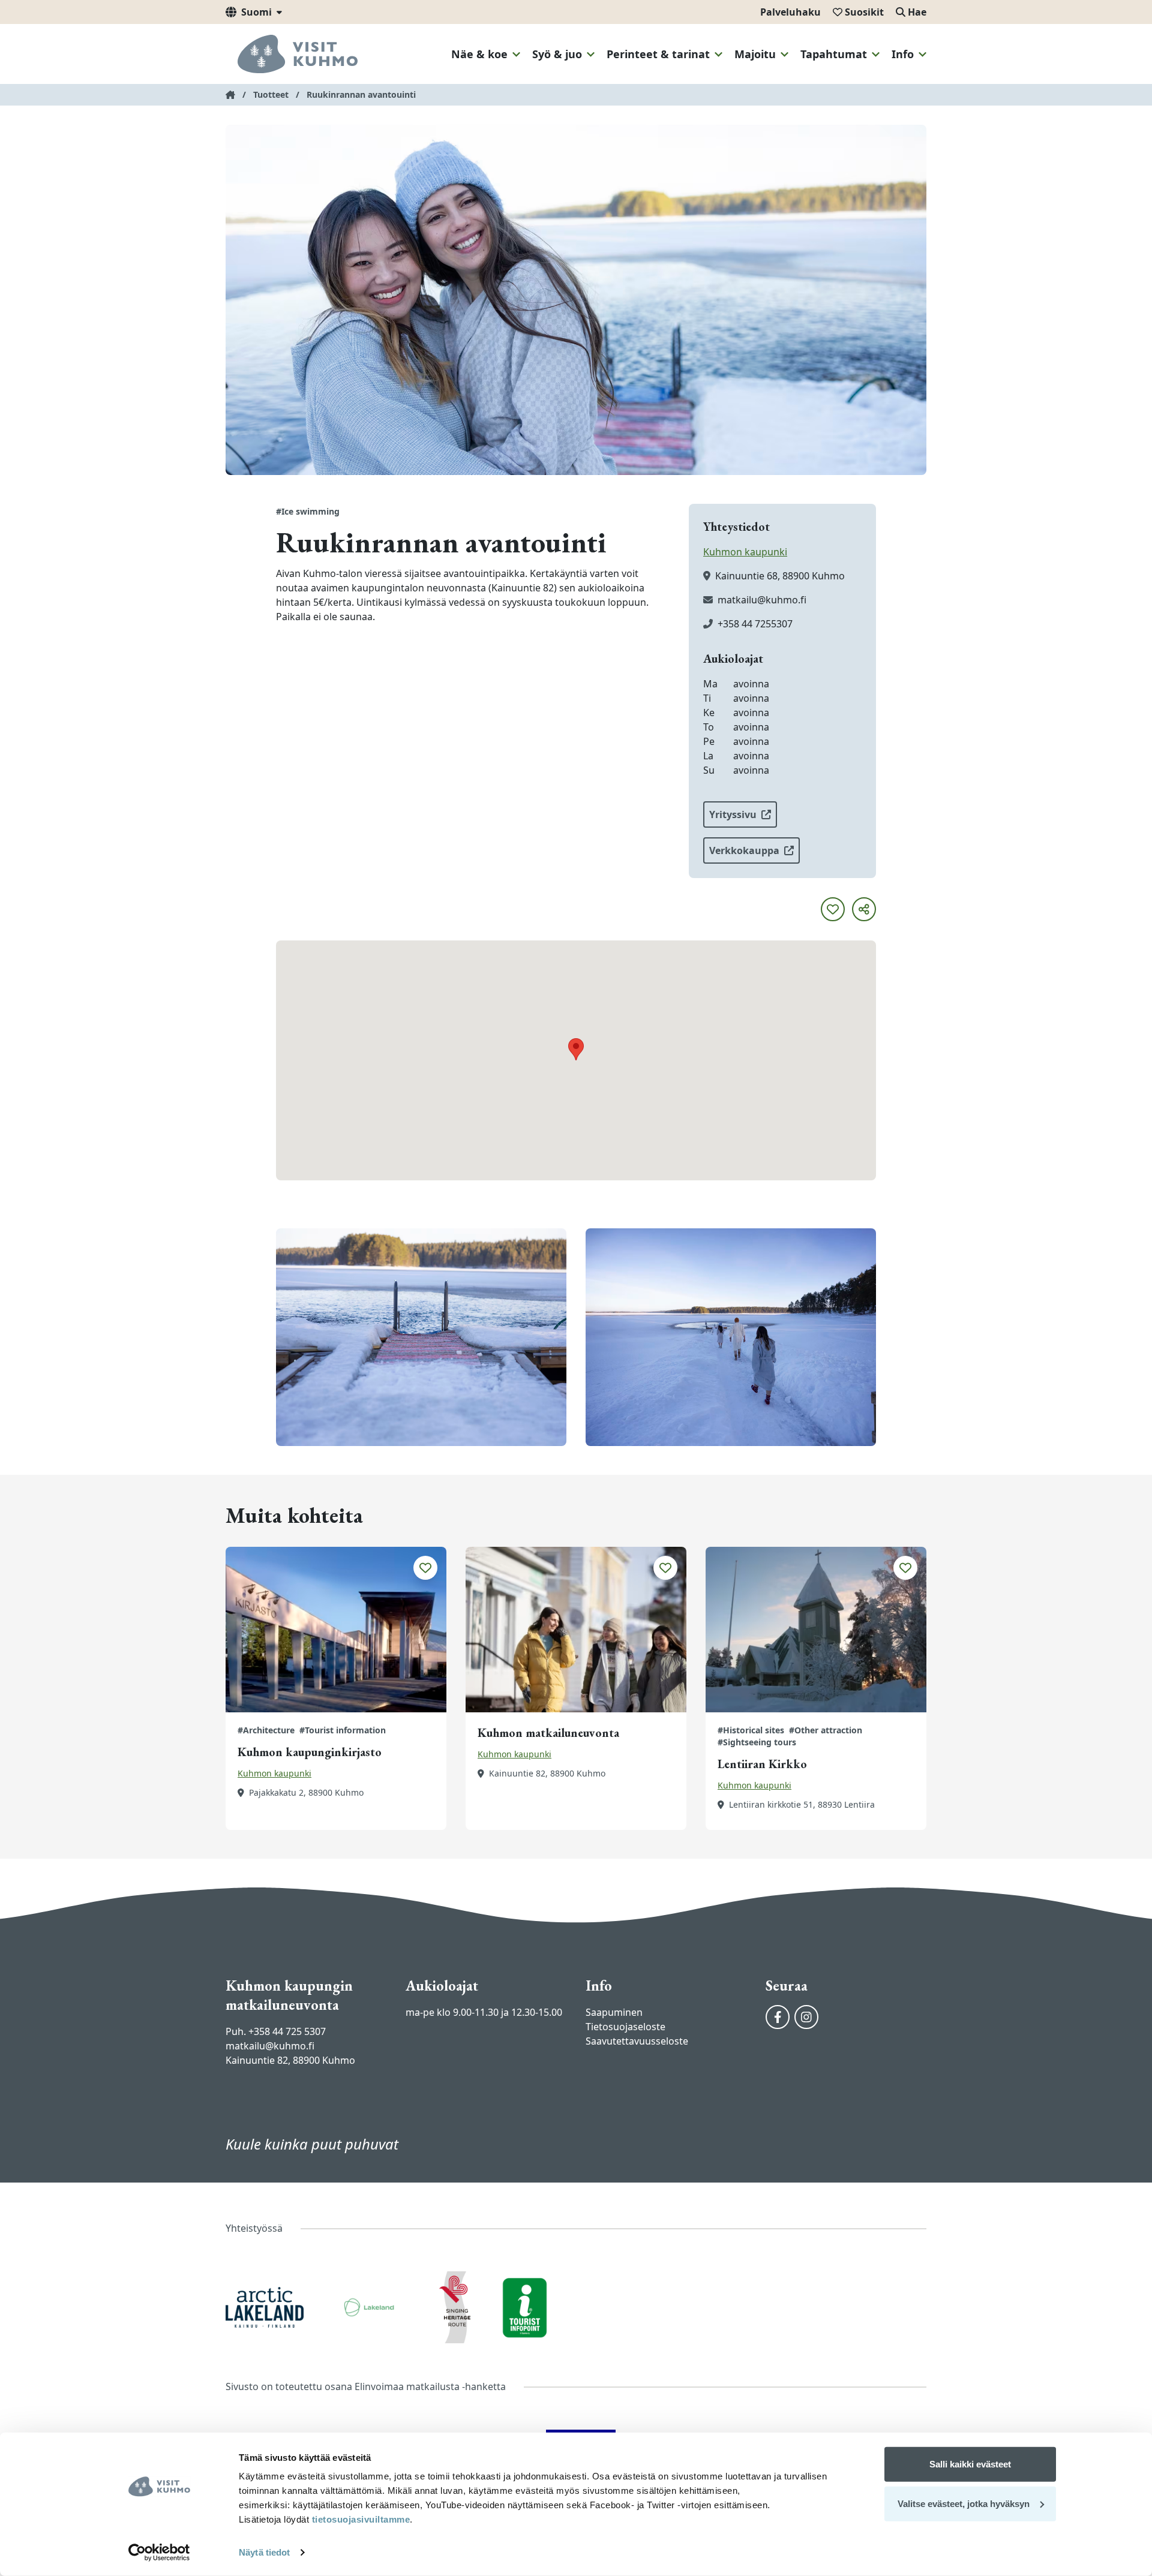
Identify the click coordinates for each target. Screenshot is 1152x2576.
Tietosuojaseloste (625, 2027)
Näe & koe (479, 54)
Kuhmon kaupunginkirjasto (310, 1752)
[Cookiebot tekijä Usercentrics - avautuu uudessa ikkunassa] (159, 2553)
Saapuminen (614, 2012)
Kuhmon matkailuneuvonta (548, 1733)
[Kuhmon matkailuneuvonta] (576, 1630)
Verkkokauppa (744, 850)
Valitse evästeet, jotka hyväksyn (964, 2503)
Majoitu (755, 54)
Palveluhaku (790, 12)
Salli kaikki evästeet (970, 2464)
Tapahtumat (834, 54)
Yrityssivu (733, 814)
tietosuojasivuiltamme (359, 2519)
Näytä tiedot (264, 2552)
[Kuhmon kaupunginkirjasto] (336, 1630)
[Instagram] (806, 2017)
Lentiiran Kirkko (762, 1764)
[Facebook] (778, 2017)
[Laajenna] (516, 55)
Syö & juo (557, 54)
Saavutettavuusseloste (637, 2041)
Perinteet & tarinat (658, 54)
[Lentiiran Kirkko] (816, 1630)
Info (903, 54)
